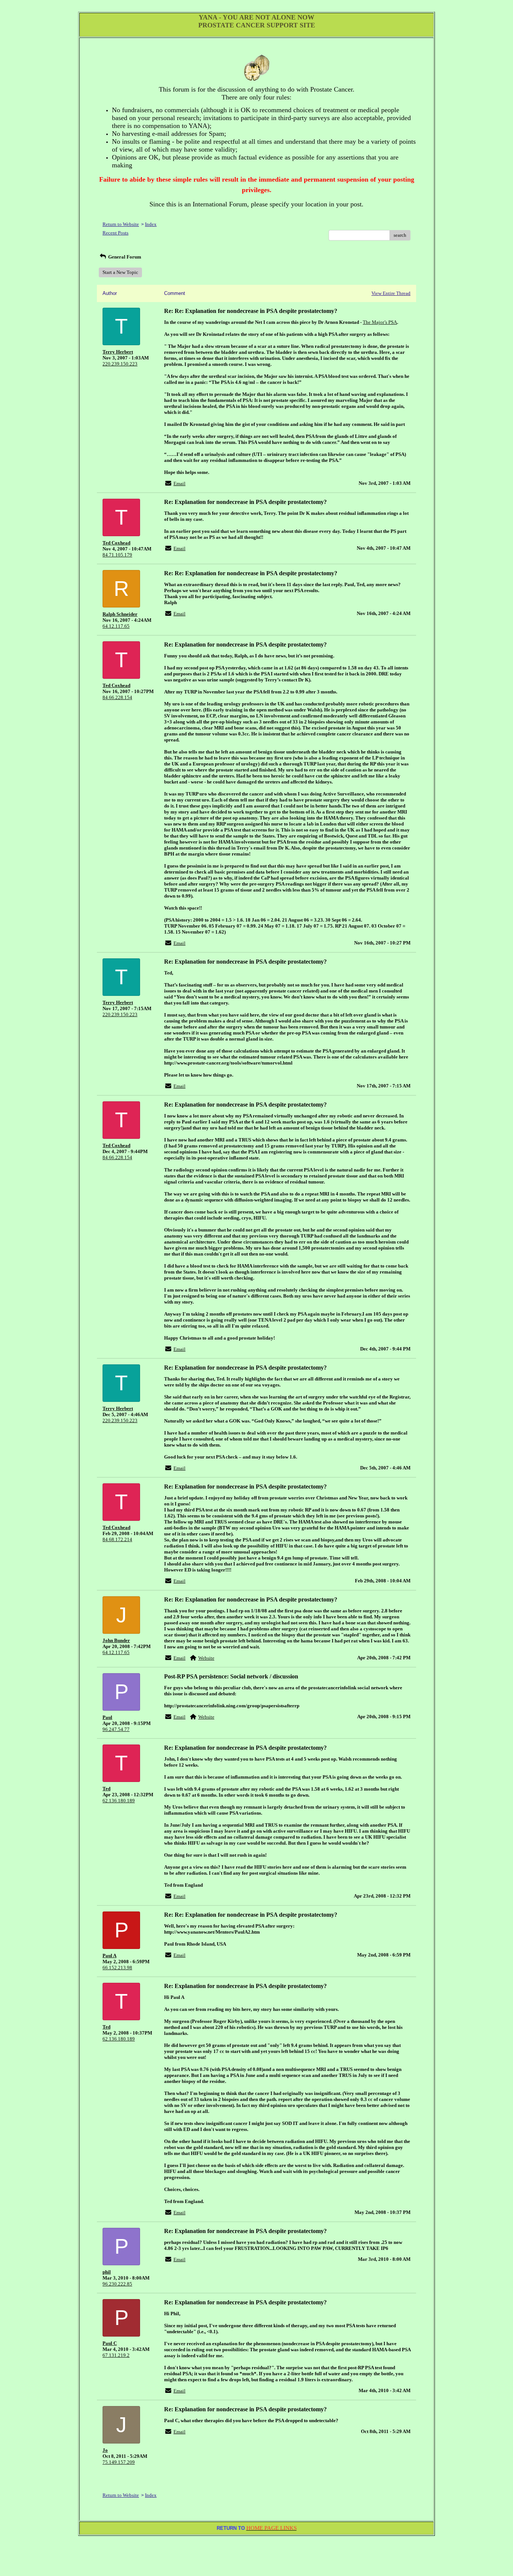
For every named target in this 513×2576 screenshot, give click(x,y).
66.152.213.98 (117, 1968)
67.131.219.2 (116, 2355)
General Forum (124, 257)
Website (206, 1658)
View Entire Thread (391, 293)
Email (180, 483)
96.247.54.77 (116, 1729)
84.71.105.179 (117, 555)
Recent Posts (115, 233)
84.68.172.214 (117, 1539)
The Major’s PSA (380, 322)
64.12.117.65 (116, 626)
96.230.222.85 (117, 2284)
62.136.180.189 (119, 1801)
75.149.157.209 (119, 2462)
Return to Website (121, 224)
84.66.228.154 (117, 697)
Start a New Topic (120, 272)
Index (151, 224)
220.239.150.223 (120, 364)
